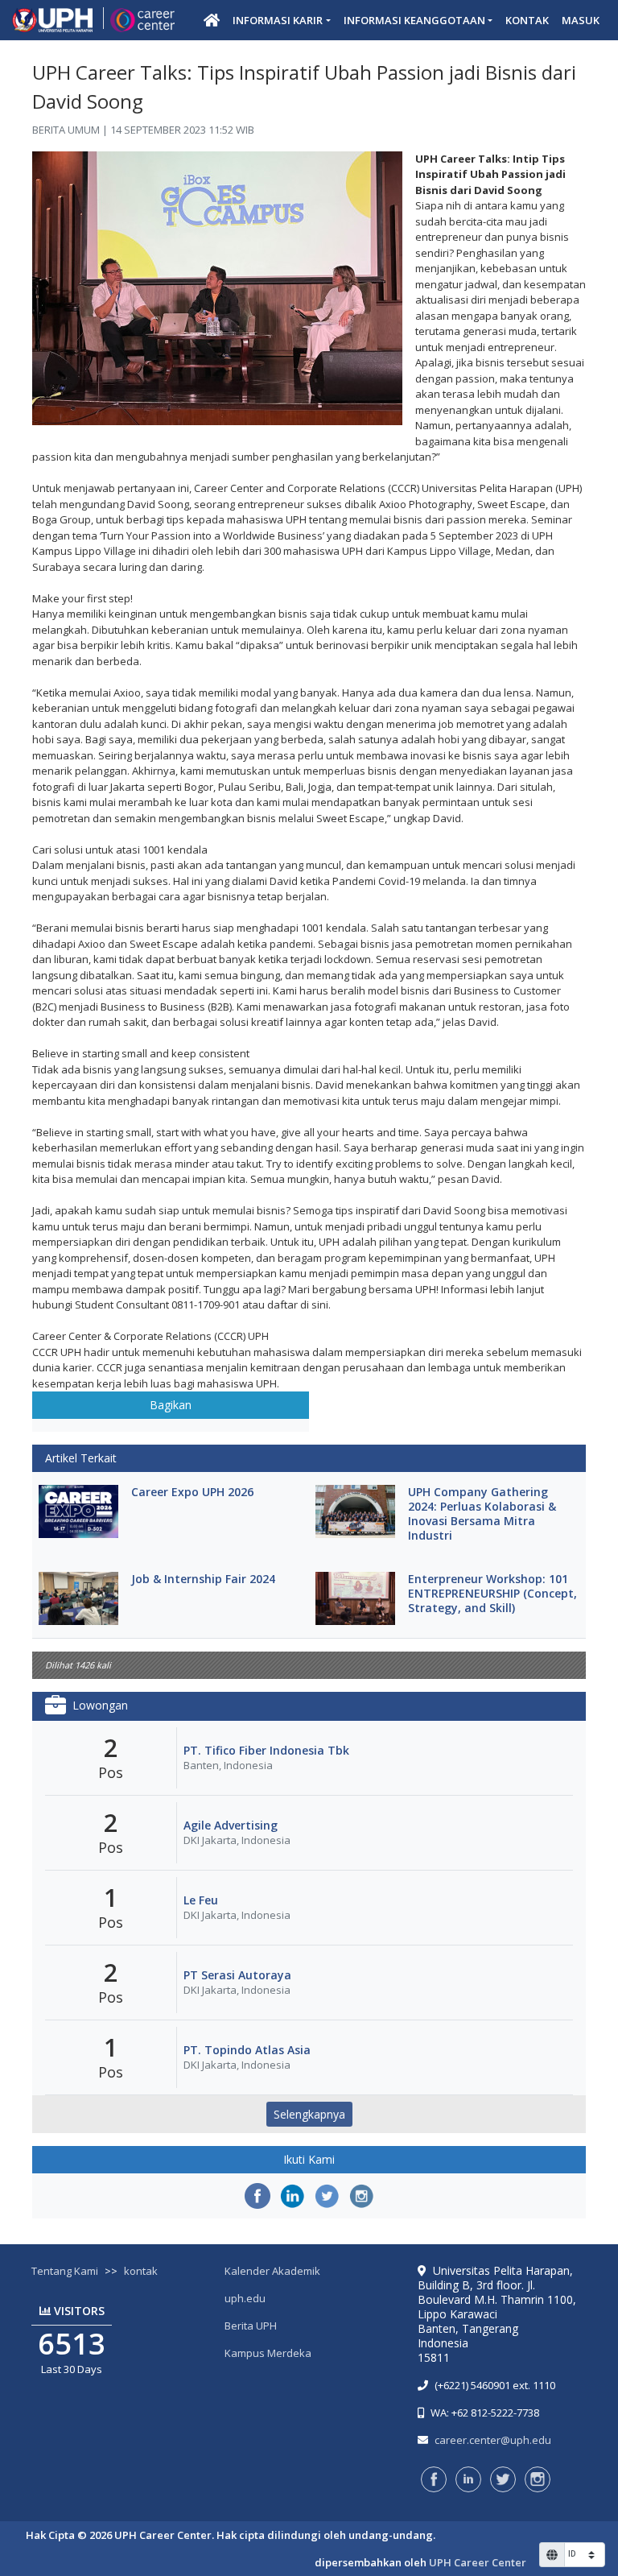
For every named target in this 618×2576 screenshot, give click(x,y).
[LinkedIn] (292, 2196)
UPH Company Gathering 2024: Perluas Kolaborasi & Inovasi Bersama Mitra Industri (482, 1514)
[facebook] (257, 2196)
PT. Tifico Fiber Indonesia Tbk (266, 1751)
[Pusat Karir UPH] (93, 21)
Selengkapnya (309, 2114)
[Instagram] (361, 2196)
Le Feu (201, 1900)
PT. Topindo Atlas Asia (247, 2050)
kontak (141, 2271)
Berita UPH (251, 2326)
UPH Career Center (478, 2562)
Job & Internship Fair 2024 (203, 1579)
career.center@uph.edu (493, 2440)
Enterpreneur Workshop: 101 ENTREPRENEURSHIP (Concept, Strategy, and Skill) (492, 1594)
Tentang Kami (65, 2271)
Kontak (527, 20)
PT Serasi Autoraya (237, 1975)
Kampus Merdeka (268, 2353)
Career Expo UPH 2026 (192, 1492)
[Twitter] (327, 2196)
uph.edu (245, 2298)
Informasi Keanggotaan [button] (414, 20)
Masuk (581, 20)
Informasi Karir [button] (278, 20)
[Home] (212, 20)
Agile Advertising (231, 1826)
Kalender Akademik (272, 2271)
